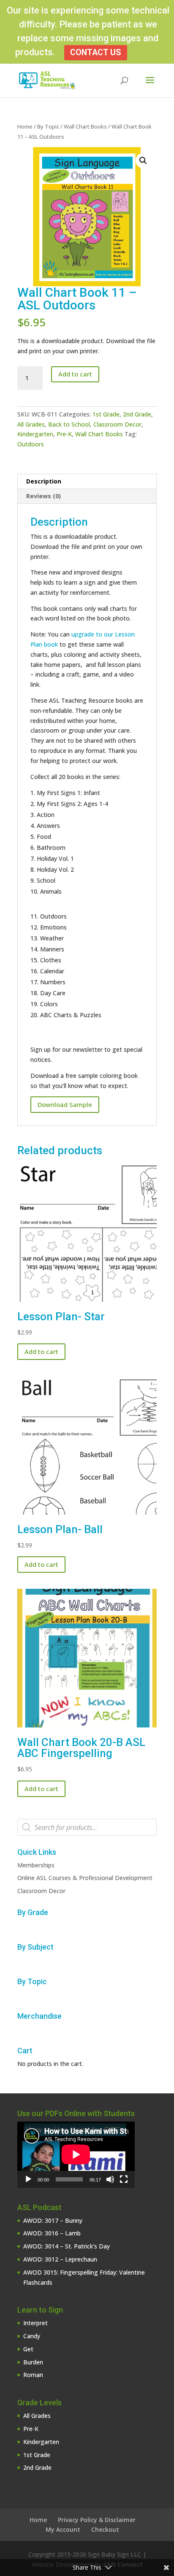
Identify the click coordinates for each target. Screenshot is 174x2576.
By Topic (48, 126)
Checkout (105, 2529)
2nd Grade (137, 414)
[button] (143, 161)
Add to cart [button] (41, 1351)
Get (28, 2349)
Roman (33, 2375)
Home (25, 126)
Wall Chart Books (85, 126)
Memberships (36, 1865)
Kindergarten (35, 434)
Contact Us (96, 52)
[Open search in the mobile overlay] (87, 1827)
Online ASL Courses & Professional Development (85, 1878)
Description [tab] (44, 481)
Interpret (35, 2323)
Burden (33, 2362)
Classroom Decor (117, 424)
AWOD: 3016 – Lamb (52, 2233)
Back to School (69, 424)
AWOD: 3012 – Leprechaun (60, 2259)
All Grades (31, 424)
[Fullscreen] (124, 2179)
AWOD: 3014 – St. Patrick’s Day (67, 2246)
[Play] (28, 2179)
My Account (63, 2529)
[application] (76, 2154)
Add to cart (75, 374)
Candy (32, 2336)
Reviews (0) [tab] (43, 496)
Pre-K (64, 434)
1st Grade (106, 414)
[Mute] (110, 2179)
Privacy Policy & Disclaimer (97, 2520)
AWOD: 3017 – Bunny (53, 2220)
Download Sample (65, 1104)
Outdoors (31, 444)
